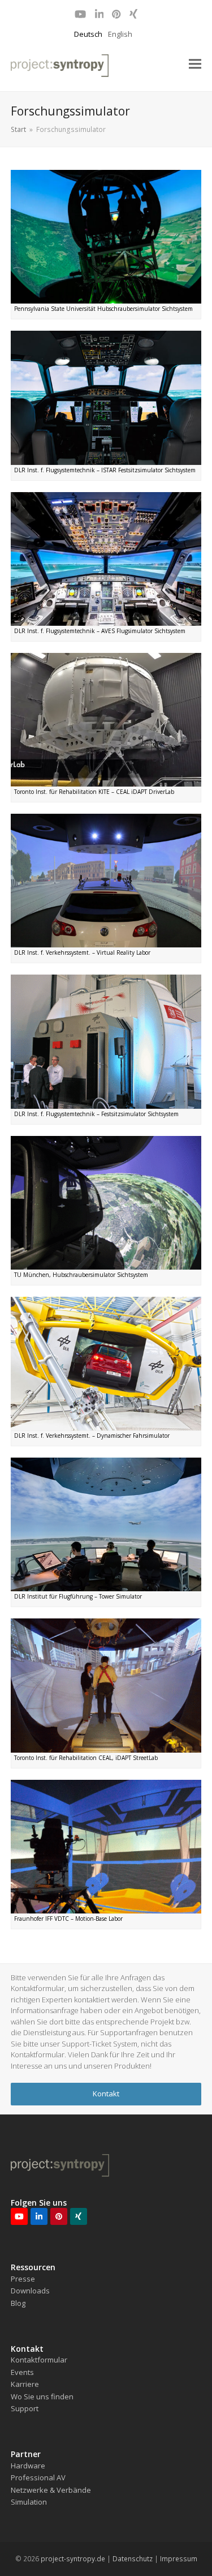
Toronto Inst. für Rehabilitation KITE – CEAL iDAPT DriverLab (94, 792)
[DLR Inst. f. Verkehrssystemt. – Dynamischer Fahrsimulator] (106, 1362)
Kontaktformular (39, 2360)
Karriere (25, 2384)
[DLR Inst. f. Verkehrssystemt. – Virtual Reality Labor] (106, 880)
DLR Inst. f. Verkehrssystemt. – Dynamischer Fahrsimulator (92, 1436)
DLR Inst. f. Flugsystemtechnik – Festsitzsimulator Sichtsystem (96, 1114)
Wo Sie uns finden (42, 2396)
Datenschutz (133, 2559)
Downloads (30, 2291)
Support (25, 2408)
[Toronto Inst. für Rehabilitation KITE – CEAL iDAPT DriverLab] (106, 719)
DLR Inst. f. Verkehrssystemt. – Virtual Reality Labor (82, 952)
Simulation (29, 2502)
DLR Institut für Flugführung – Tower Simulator (78, 1596)
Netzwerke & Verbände (51, 2490)
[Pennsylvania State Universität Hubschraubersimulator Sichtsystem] (106, 236)
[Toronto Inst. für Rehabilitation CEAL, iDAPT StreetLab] (106, 1685)
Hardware (28, 2466)
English (120, 34)
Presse (23, 2279)
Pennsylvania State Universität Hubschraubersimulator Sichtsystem (103, 309)
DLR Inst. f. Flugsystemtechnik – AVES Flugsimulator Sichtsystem (100, 631)
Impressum (179, 2559)
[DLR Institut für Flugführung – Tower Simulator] (106, 1524)
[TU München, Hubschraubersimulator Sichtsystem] (106, 1202)
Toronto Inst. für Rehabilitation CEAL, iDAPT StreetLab (86, 1758)
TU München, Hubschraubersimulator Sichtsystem (81, 1275)
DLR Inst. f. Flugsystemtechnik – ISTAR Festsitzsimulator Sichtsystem (105, 470)
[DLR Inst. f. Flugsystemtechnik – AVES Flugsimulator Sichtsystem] (106, 558)
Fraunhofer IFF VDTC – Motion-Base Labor (68, 1919)
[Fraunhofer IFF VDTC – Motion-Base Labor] (106, 1846)
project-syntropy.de (73, 2559)
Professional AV (38, 2477)
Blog (18, 2303)
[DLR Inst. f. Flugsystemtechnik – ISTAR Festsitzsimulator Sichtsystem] (106, 397)
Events (22, 2372)
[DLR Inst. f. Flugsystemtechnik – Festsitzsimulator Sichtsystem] (106, 1041)
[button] (195, 64)
